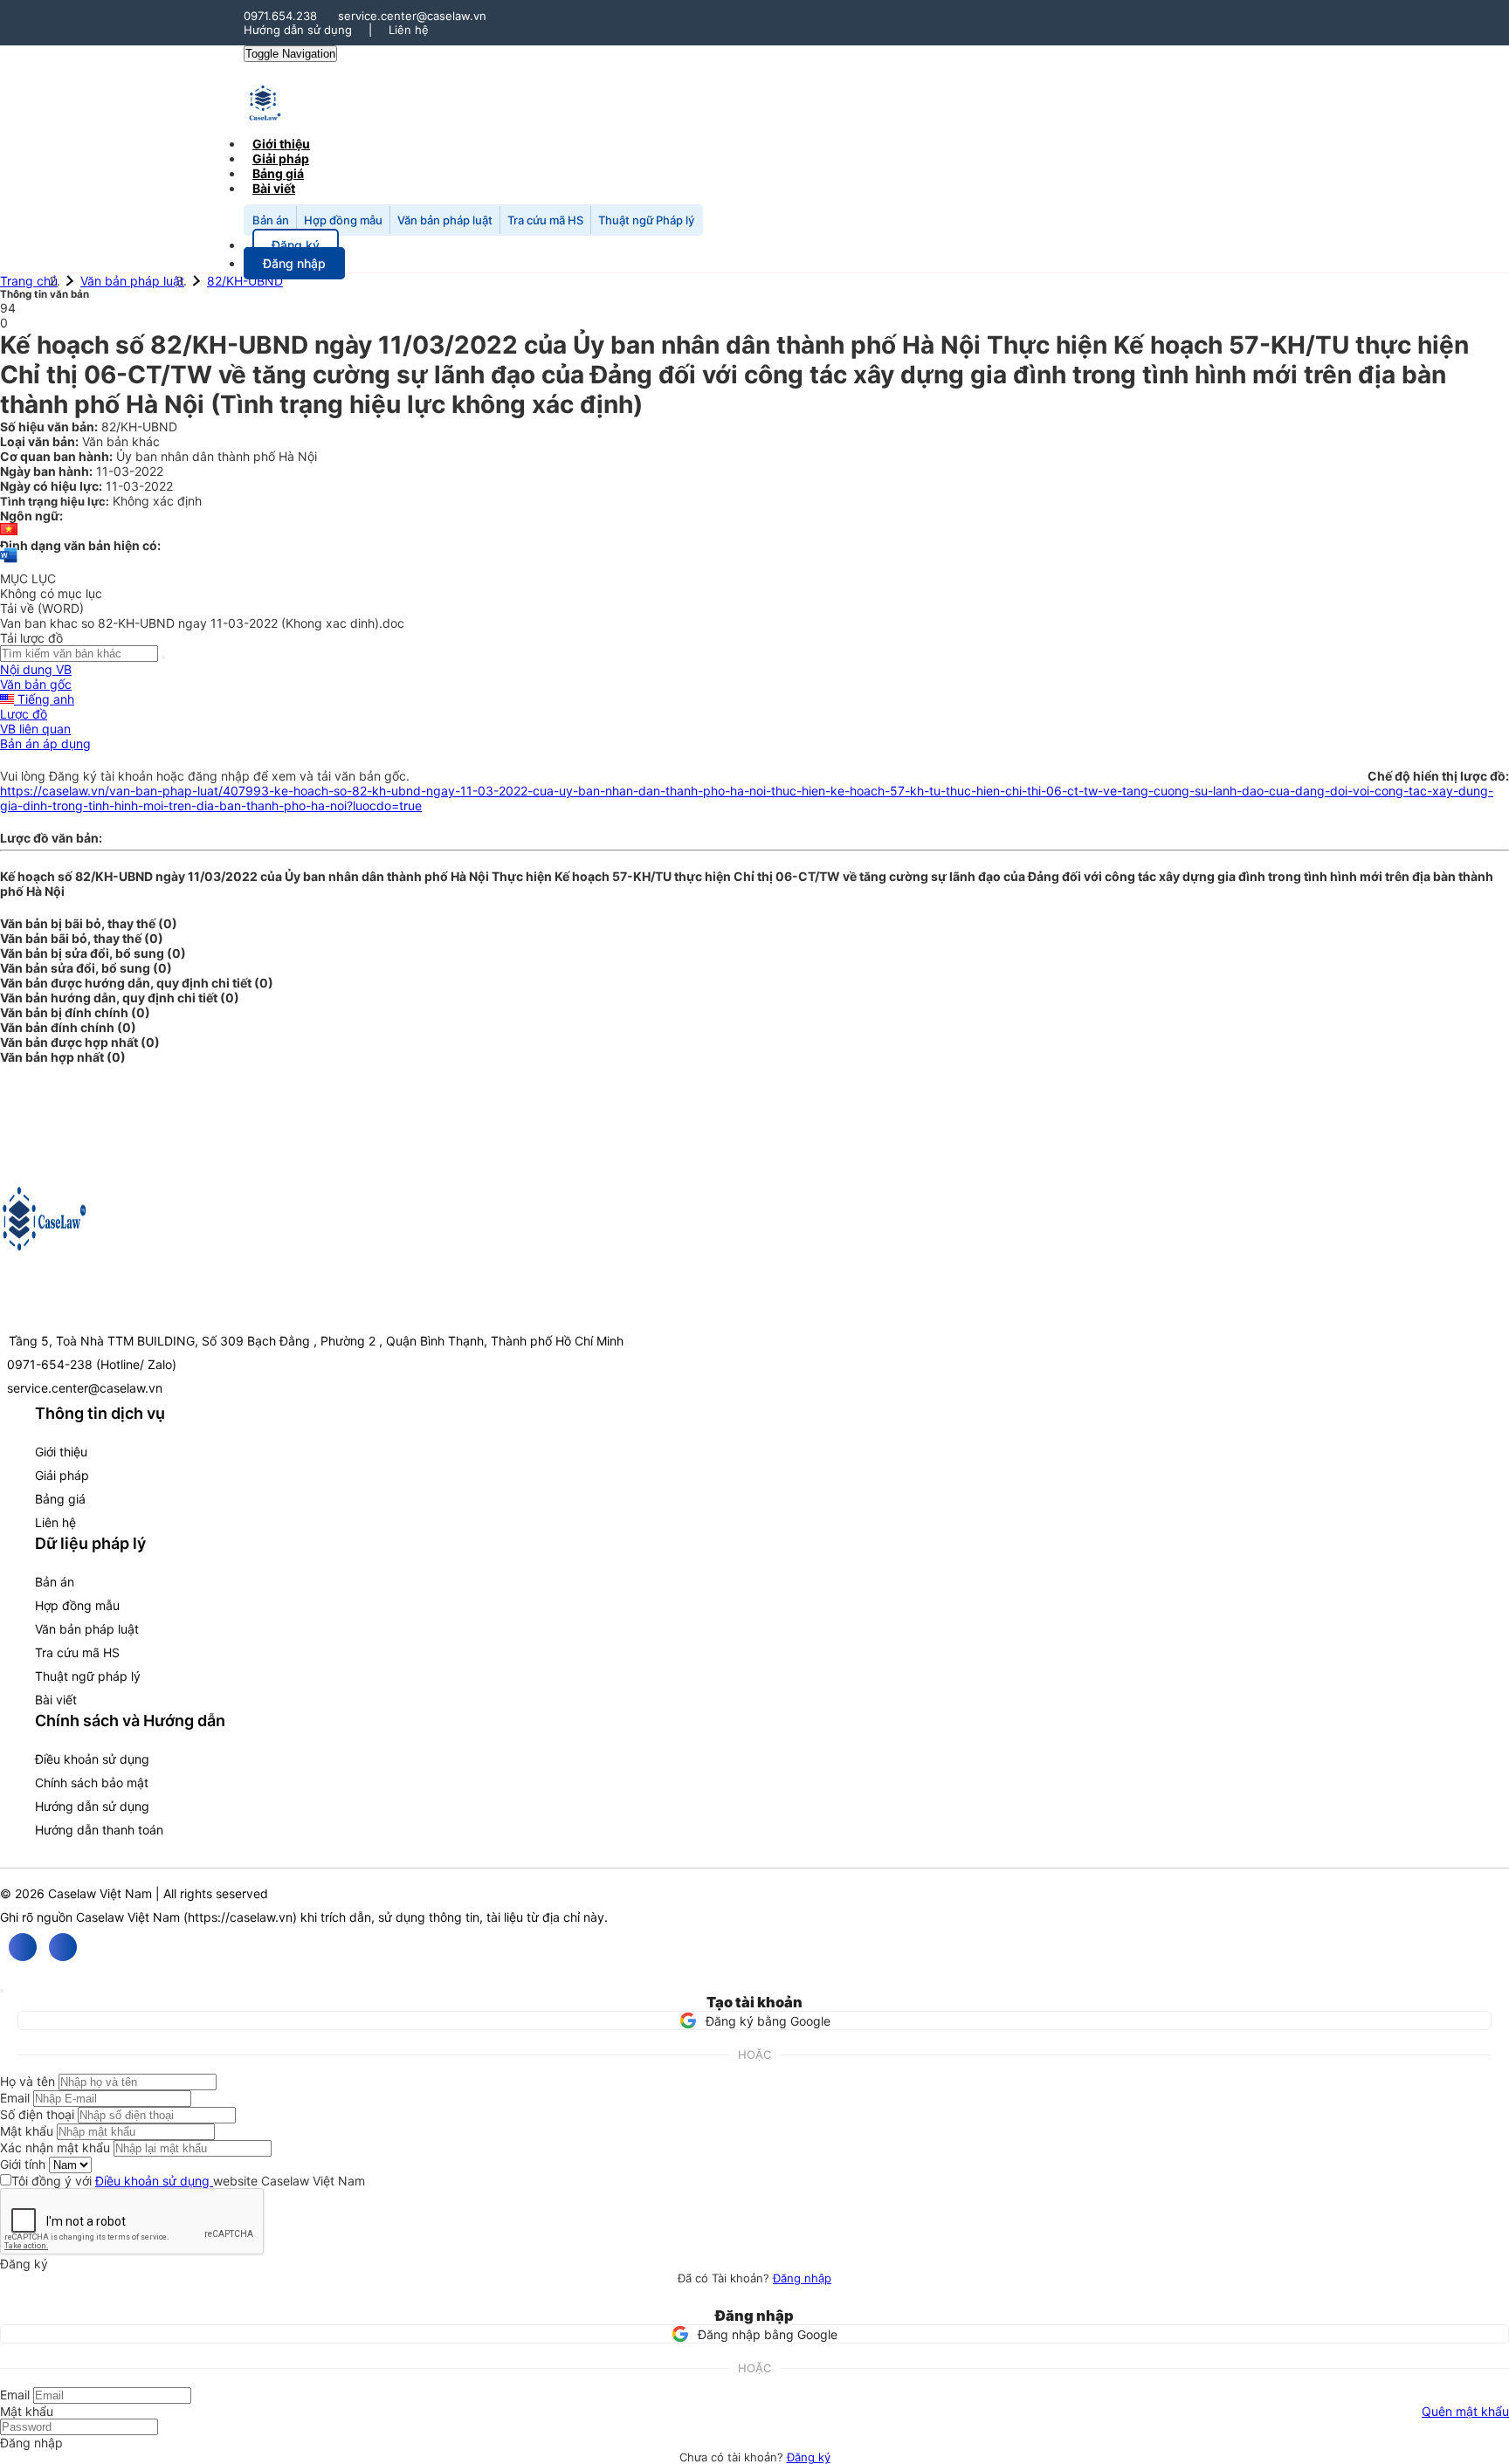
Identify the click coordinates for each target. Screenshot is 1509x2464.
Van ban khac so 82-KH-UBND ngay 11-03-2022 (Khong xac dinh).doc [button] (202, 623)
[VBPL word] (9, 564)
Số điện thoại (37, 2114)
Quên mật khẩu (1465, 2411)
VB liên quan (35, 729)
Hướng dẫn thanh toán (99, 1830)
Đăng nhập (802, 2278)
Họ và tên (28, 2081)
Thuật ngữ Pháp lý (646, 220)
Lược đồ (24, 714)
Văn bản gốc (36, 684)
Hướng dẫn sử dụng (298, 30)
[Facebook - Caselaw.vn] (23, 1947)
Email (15, 2098)
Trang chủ (29, 281)
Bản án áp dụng (45, 743)
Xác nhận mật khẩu (55, 2147)
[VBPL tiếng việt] (9, 530)
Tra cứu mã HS (545, 220)
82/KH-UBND (245, 281)
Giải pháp (62, 1475)
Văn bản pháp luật (445, 220)
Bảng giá (60, 1499)
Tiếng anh (44, 699)
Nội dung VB (36, 669)
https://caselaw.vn (240, 1917)
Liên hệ (409, 30)
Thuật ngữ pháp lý (88, 1676)
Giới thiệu (61, 1452)
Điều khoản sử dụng (92, 1759)
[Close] (2, 1991)
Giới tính (23, 2164)
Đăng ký (809, 2457)
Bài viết (274, 188)
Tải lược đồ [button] (31, 638)
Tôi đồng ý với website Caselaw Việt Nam (188, 2181)
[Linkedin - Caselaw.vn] (63, 1947)
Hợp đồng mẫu (343, 220)
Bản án (271, 220)
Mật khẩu (27, 2131)
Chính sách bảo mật (92, 1783)
